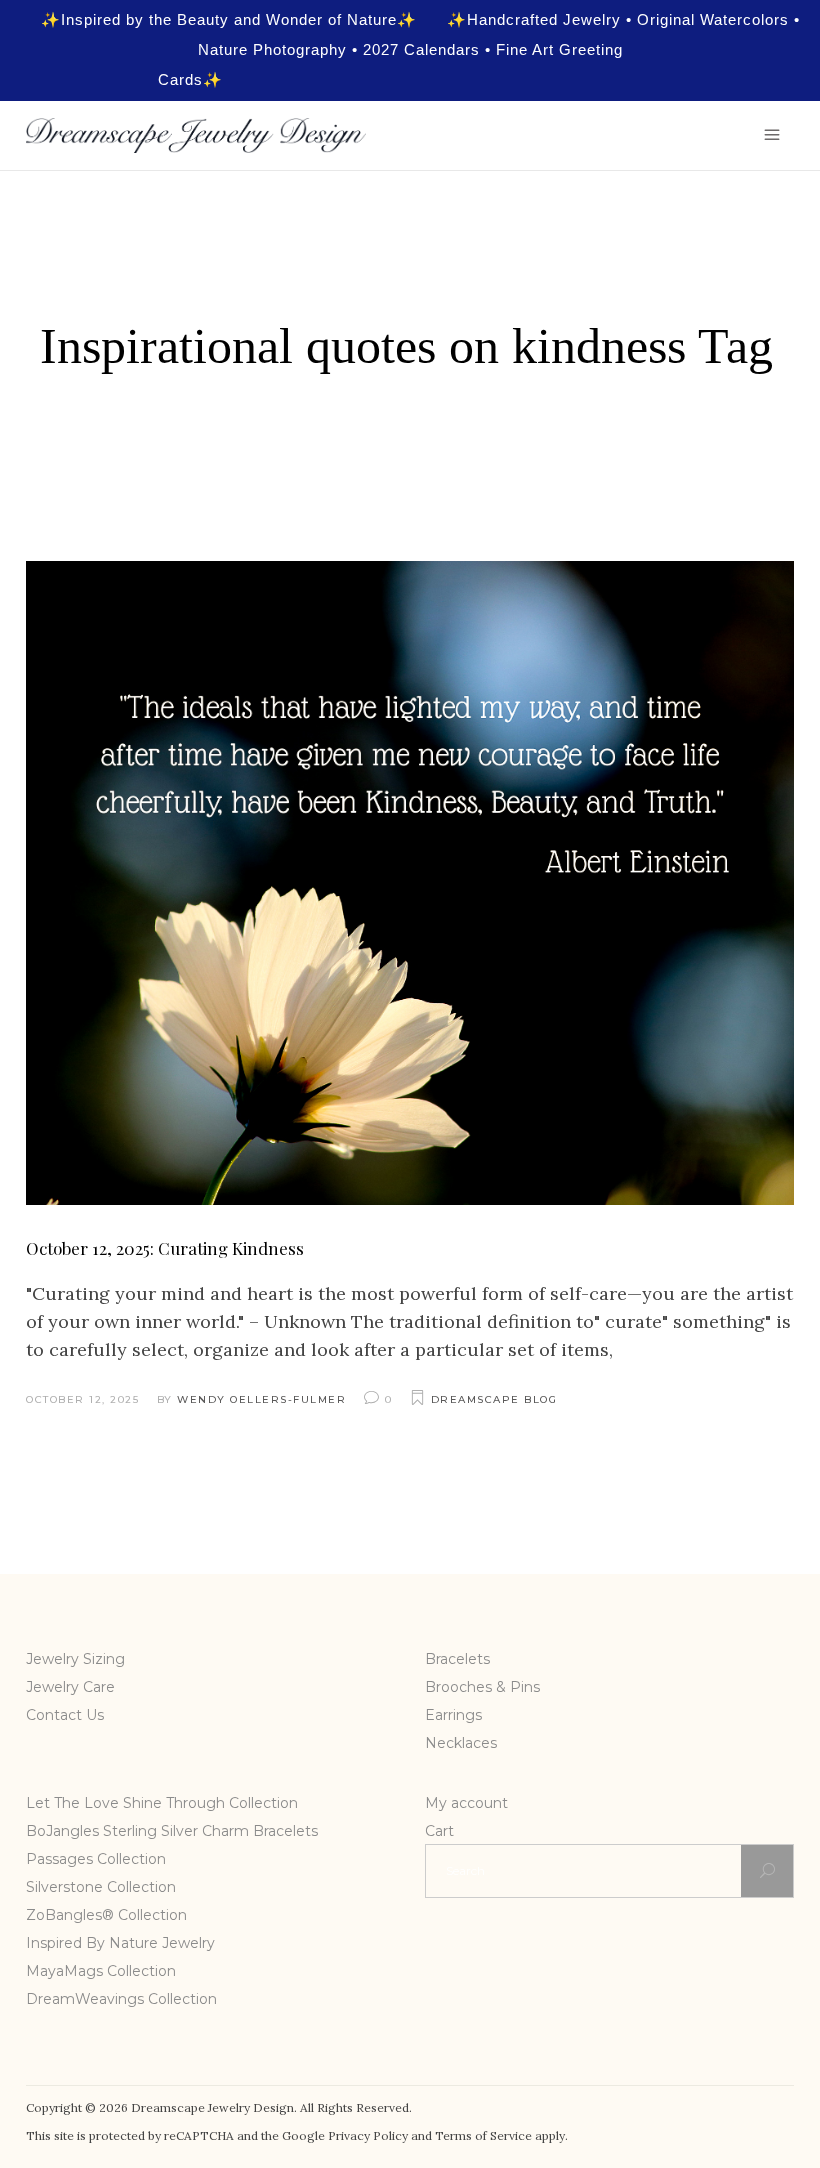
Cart (439, 1831)
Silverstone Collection (101, 1887)
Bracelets (457, 1659)
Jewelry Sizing (75, 1659)
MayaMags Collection (101, 1971)
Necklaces (461, 1743)
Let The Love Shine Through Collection (162, 1803)
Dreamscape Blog (494, 1399)
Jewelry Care (70, 1687)
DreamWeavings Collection (121, 1999)
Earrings (453, 1715)
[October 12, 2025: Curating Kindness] (410, 883)
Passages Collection (96, 1859)
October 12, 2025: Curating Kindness (165, 1248)
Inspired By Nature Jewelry (120, 1943)
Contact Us (65, 1715)
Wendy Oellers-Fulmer (261, 1399)
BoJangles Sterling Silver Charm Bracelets (172, 1831)
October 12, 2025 (82, 1399)
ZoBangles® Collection (106, 1915)
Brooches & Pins (482, 1687)
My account (466, 1803)
